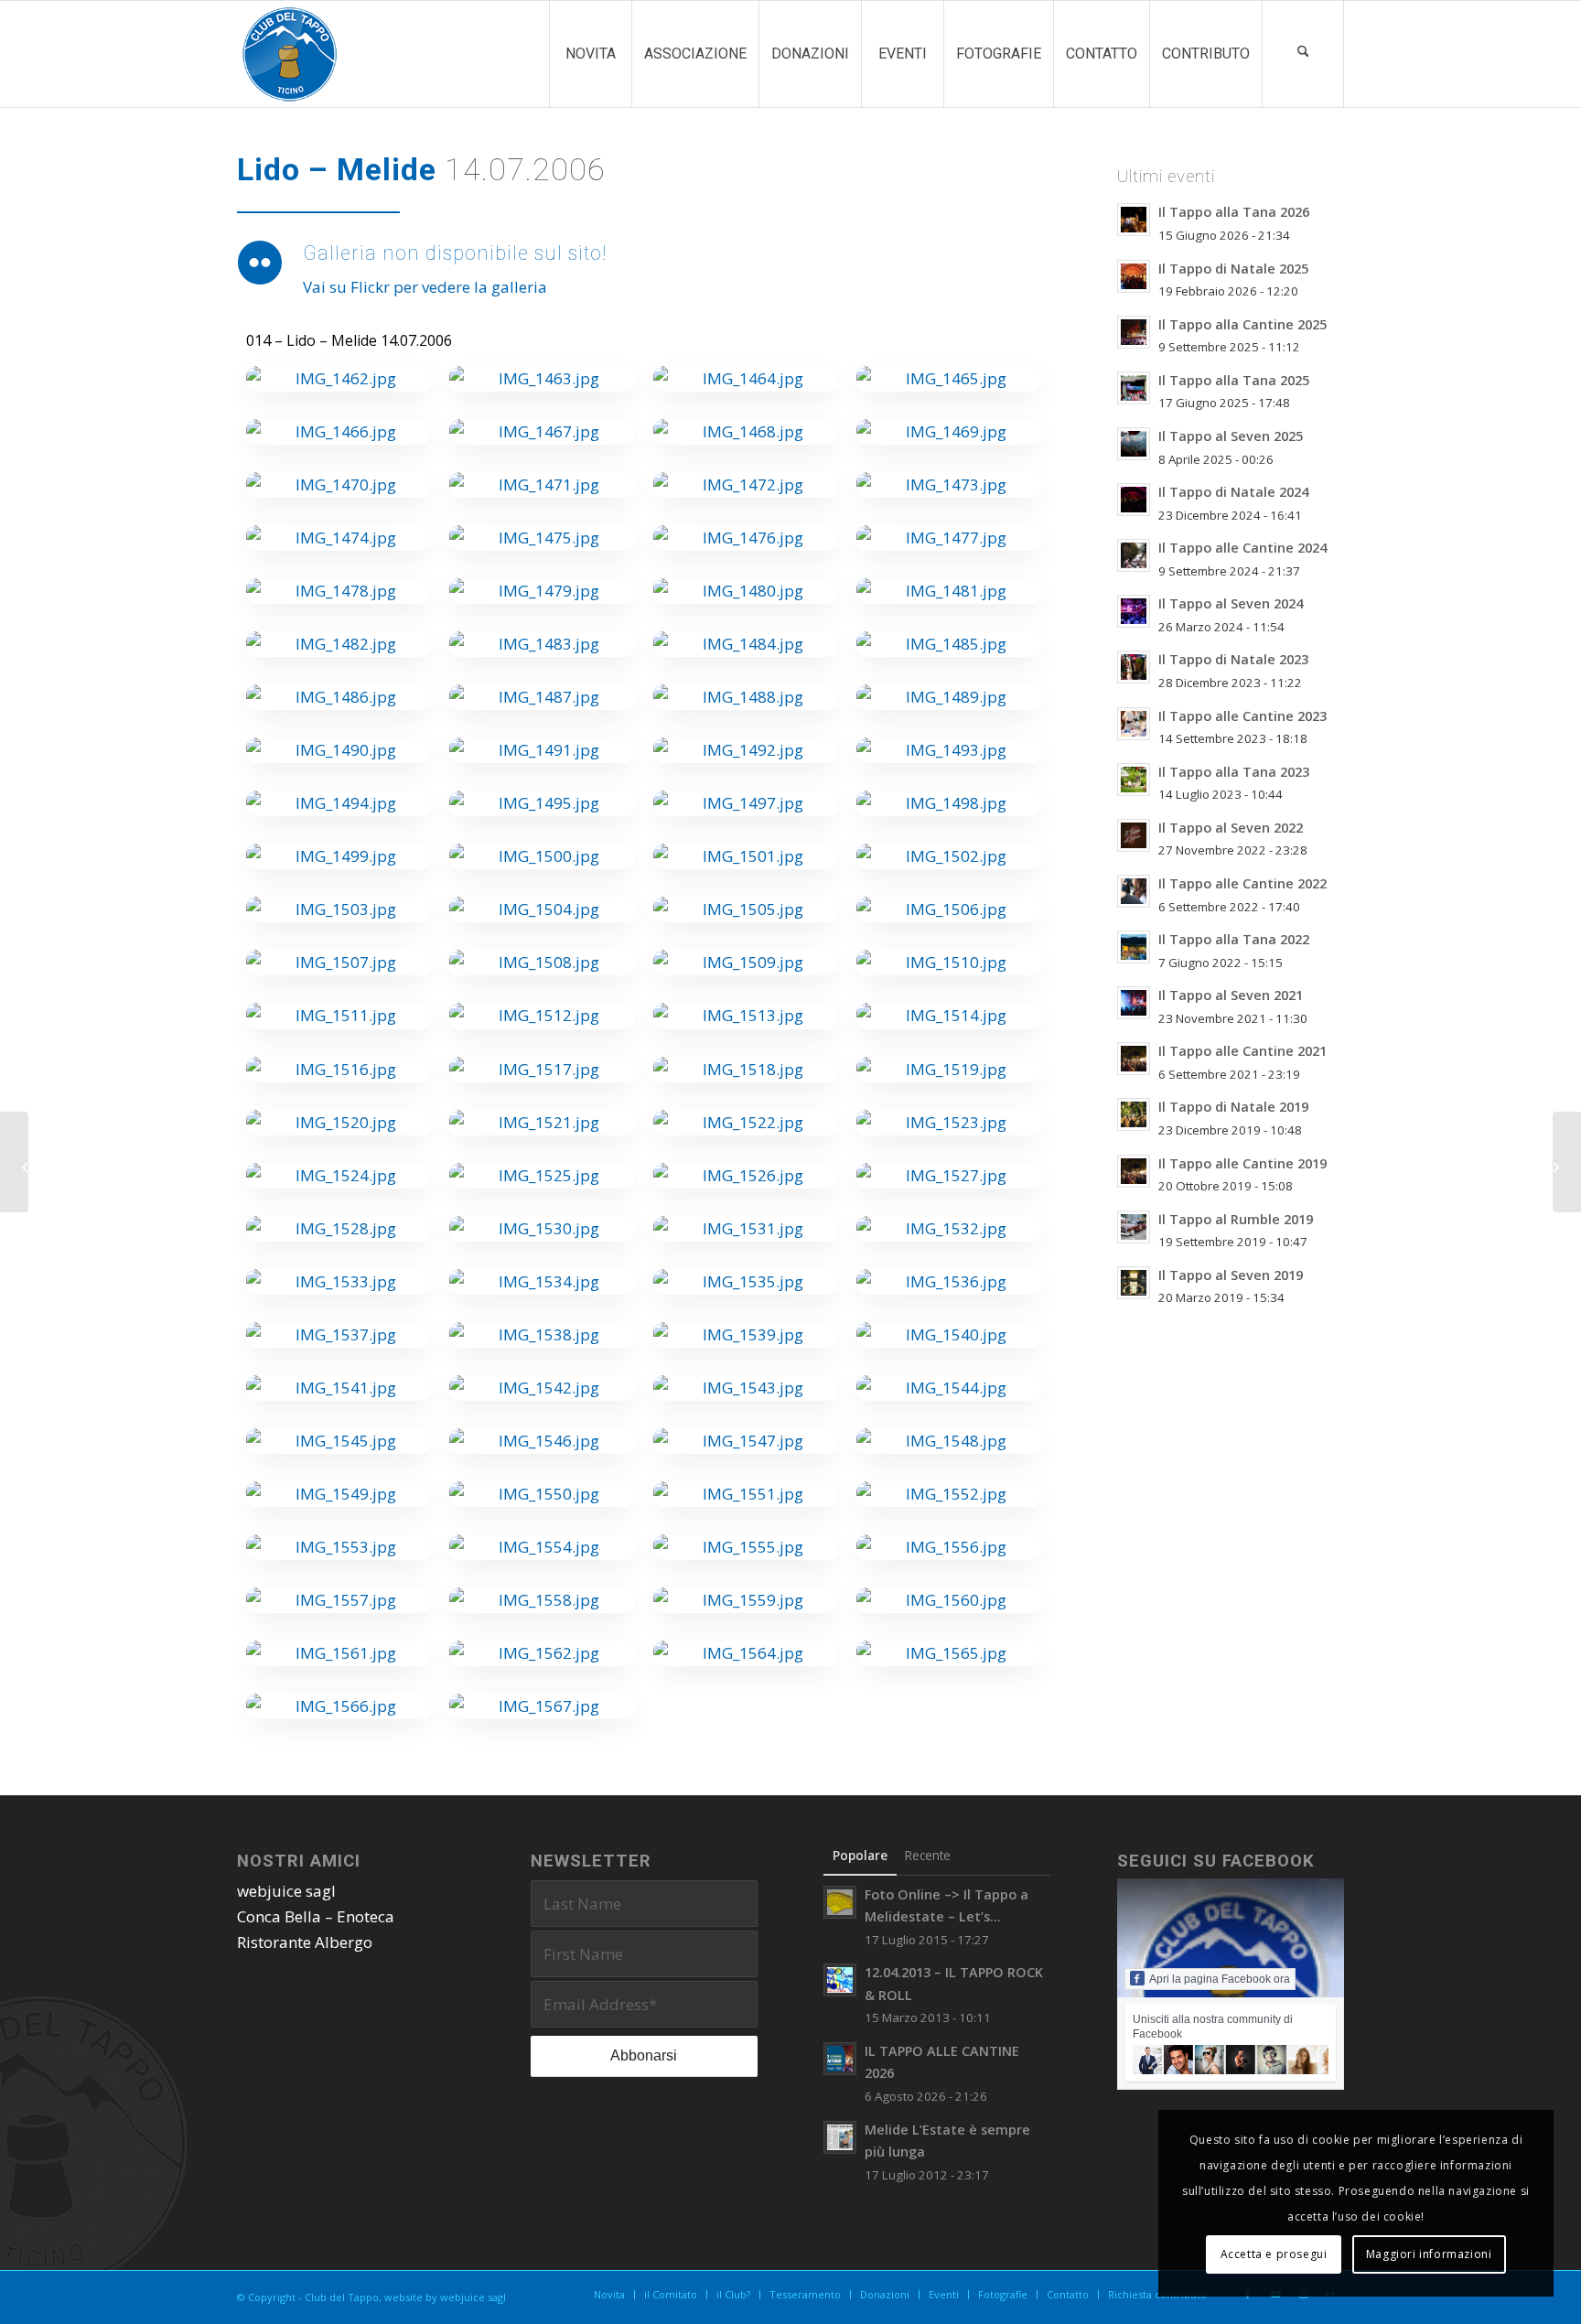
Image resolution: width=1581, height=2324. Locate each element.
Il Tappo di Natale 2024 (1233, 492)
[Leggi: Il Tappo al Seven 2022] (1134, 835)
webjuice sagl (286, 1891)
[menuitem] (590, 54)
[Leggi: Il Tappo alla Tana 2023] (1134, 780)
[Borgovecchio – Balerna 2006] (1567, 1162)
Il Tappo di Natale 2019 (1233, 1107)
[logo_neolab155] (290, 54)
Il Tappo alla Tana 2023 (1234, 772)
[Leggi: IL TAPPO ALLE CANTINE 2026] (840, 2059)
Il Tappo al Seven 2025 (1231, 436)
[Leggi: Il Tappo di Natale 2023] (1134, 667)
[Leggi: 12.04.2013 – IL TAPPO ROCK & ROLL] (840, 1980)
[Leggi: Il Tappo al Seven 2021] (1134, 1003)
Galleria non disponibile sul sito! (455, 253)
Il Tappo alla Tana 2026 (1234, 212)
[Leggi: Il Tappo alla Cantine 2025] (1134, 332)
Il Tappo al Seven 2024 (1231, 603)
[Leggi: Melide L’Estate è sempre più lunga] (840, 2137)
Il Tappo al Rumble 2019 (1236, 1219)
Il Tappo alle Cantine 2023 (1242, 716)
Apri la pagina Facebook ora (1220, 1979)
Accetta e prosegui (1274, 2254)
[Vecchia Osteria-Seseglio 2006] (14, 1162)
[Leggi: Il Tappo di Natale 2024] (1134, 500)
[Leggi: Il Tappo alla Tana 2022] (1134, 947)
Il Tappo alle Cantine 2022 (1242, 883)
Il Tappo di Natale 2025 (1233, 269)
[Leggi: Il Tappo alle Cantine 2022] (1134, 891)
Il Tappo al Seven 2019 (1231, 1275)
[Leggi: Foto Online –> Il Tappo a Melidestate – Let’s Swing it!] (840, 1902)
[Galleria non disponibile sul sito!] (260, 264)
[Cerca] (1303, 54)
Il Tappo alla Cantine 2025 (1242, 324)
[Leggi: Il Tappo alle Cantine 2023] (1134, 724)
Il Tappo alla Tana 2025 (1234, 380)
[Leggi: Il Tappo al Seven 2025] (1134, 444)
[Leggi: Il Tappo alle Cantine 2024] (1134, 555)
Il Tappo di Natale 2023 (1233, 659)
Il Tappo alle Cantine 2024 (1242, 548)
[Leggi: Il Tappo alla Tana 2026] (1134, 220)
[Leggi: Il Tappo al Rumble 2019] (1134, 1227)
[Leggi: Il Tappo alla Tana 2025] (1134, 388)
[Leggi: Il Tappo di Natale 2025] (1134, 276)
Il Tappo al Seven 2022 (1231, 828)
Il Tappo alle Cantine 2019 (1242, 1163)
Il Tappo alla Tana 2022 (1234, 939)
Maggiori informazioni (1429, 2254)
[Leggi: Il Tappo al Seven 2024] (1134, 611)
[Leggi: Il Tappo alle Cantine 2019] (1134, 1171)
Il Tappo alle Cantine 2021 (1242, 1051)
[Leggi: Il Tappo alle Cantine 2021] (1134, 1059)
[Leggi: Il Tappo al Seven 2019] (1134, 1283)
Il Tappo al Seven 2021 (1231, 995)
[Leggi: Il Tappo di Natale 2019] (1134, 1114)
